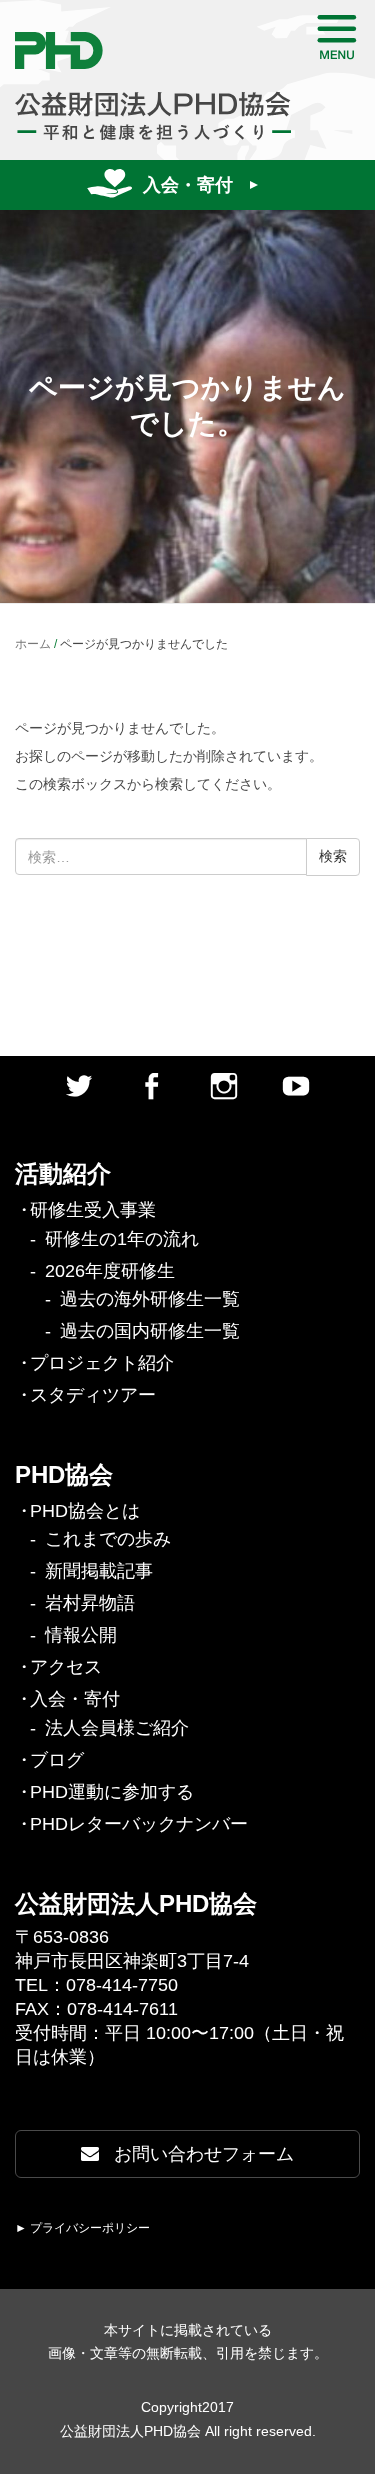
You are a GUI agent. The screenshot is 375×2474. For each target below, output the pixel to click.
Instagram (224, 1086)
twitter (79, 1086)
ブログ (57, 1760)
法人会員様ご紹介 (117, 1728)
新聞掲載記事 (99, 1571)
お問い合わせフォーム (201, 2154)
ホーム (33, 644)
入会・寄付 (188, 185)
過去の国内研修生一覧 (150, 1331)
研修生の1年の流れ (122, 1239)
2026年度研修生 (110, 1271)
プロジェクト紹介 (102, 1363)
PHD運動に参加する (112, 1792)
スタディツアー (93, 1395)
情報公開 (81, 1635)
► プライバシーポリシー (82, 2228)
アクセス (66, 1667)
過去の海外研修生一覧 (150, 1299)
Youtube (296, 1086)
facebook (151, 1086)
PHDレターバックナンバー (139, 1824)
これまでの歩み (108, 1539)
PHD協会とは (85, 1511)
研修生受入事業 (93, 1210)
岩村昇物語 (90, 1603)
